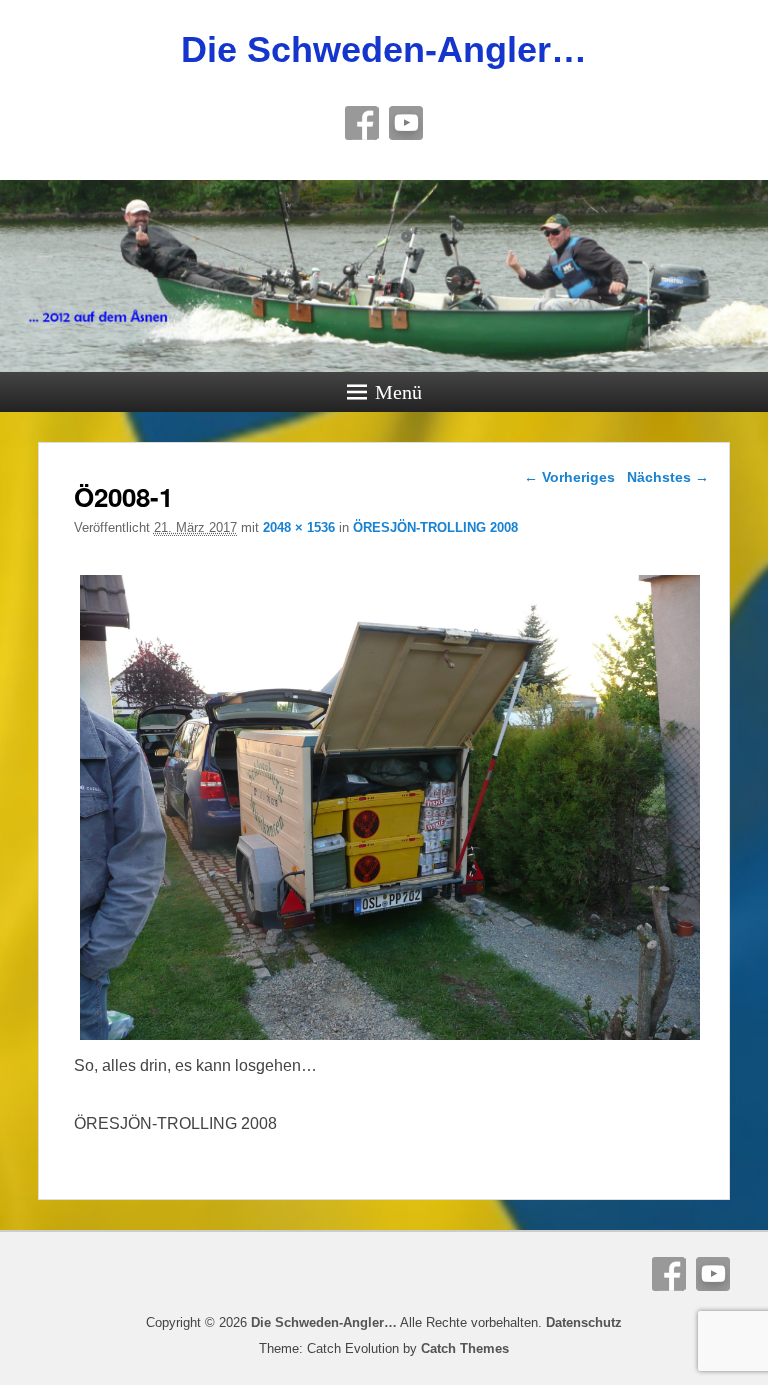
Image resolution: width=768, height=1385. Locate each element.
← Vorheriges (569, 477)
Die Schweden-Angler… (384, 49)
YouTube (406, 123)
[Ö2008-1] (390, 1039)
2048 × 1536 (299, 527)
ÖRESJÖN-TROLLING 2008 (435, 527)
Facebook (362, 123)
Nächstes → (668, 477)
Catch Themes (465, 1348)
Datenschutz (584, 1322)
